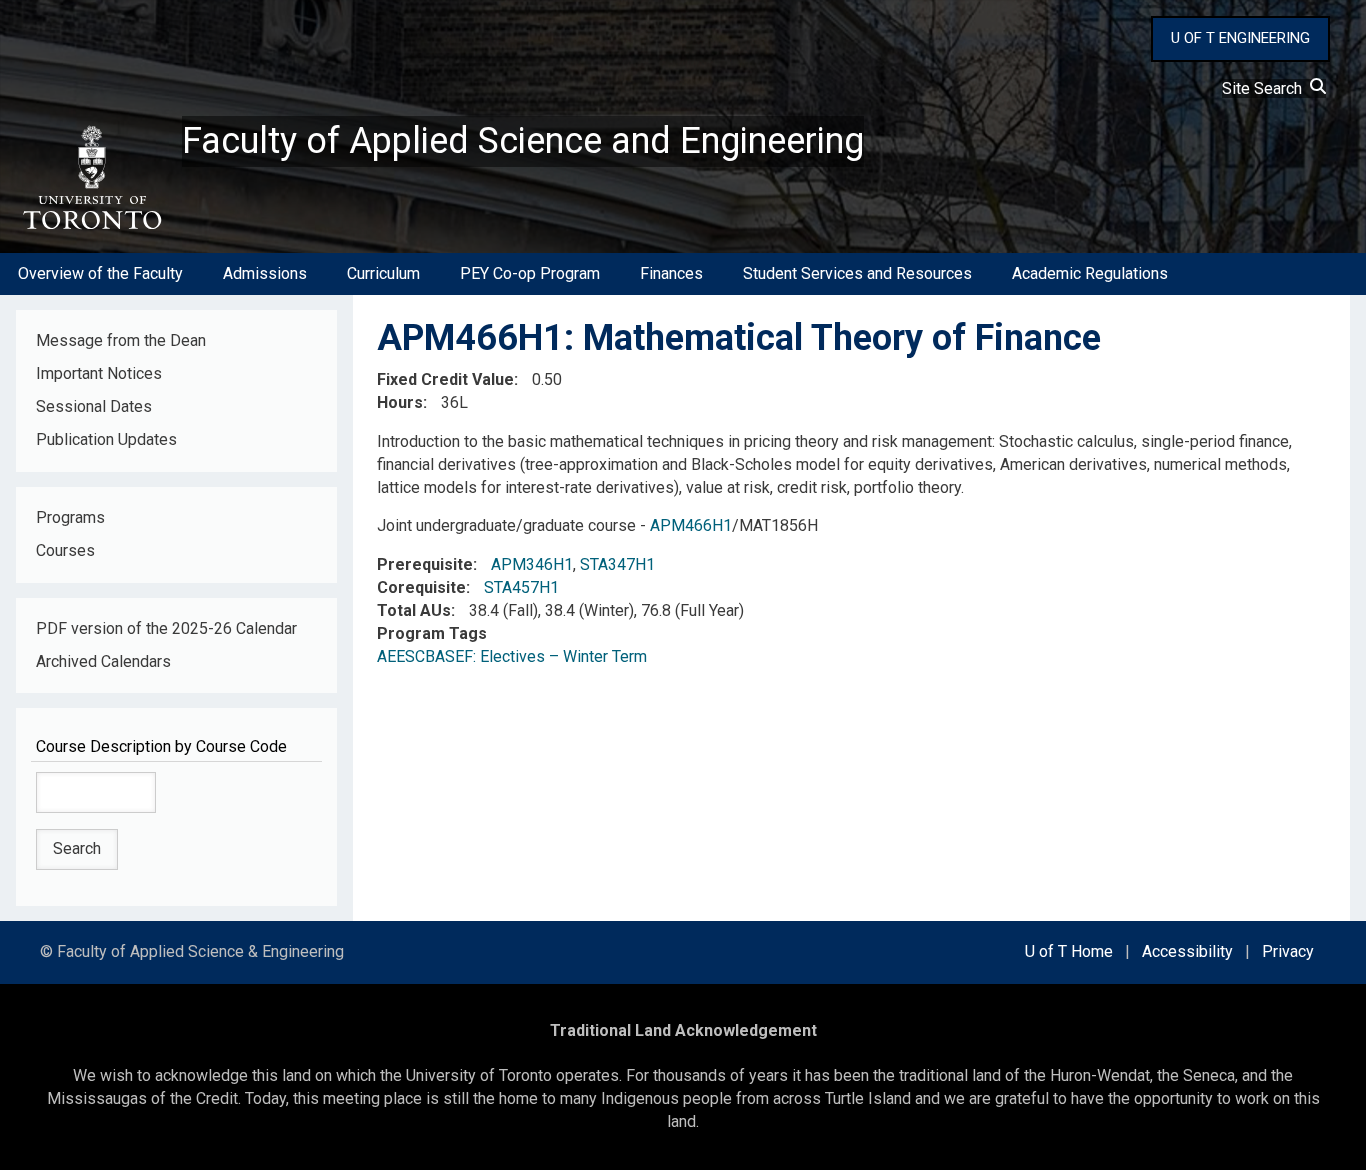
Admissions (265, 273)
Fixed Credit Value (445, 379)
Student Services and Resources (857, 273)
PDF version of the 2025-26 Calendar (166, 628)
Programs (70, 517)
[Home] (91, 178)
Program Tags (432, 633)
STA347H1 (617, 564)
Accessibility (1187, 951)
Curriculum (383, 273)
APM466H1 (691, 525)
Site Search (1266, 88)
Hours (400, 402)
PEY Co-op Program (530, 273)
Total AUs (414, 610)
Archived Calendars (103, 661)
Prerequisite (425, 564)
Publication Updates (106, 439)
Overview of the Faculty (100, 273)
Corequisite (421, 587)
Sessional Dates (94, 406)
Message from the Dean (121, 340)
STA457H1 (521, 587)
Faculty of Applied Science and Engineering (523, 141)
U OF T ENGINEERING (1240, 38)
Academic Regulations (1090, 273)
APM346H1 (532, 564)
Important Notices (99, 373)
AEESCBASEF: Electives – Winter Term (512, 656)
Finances (671, 273)
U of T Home (1069, 951)
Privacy (1288, 951)
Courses (65, 550)
